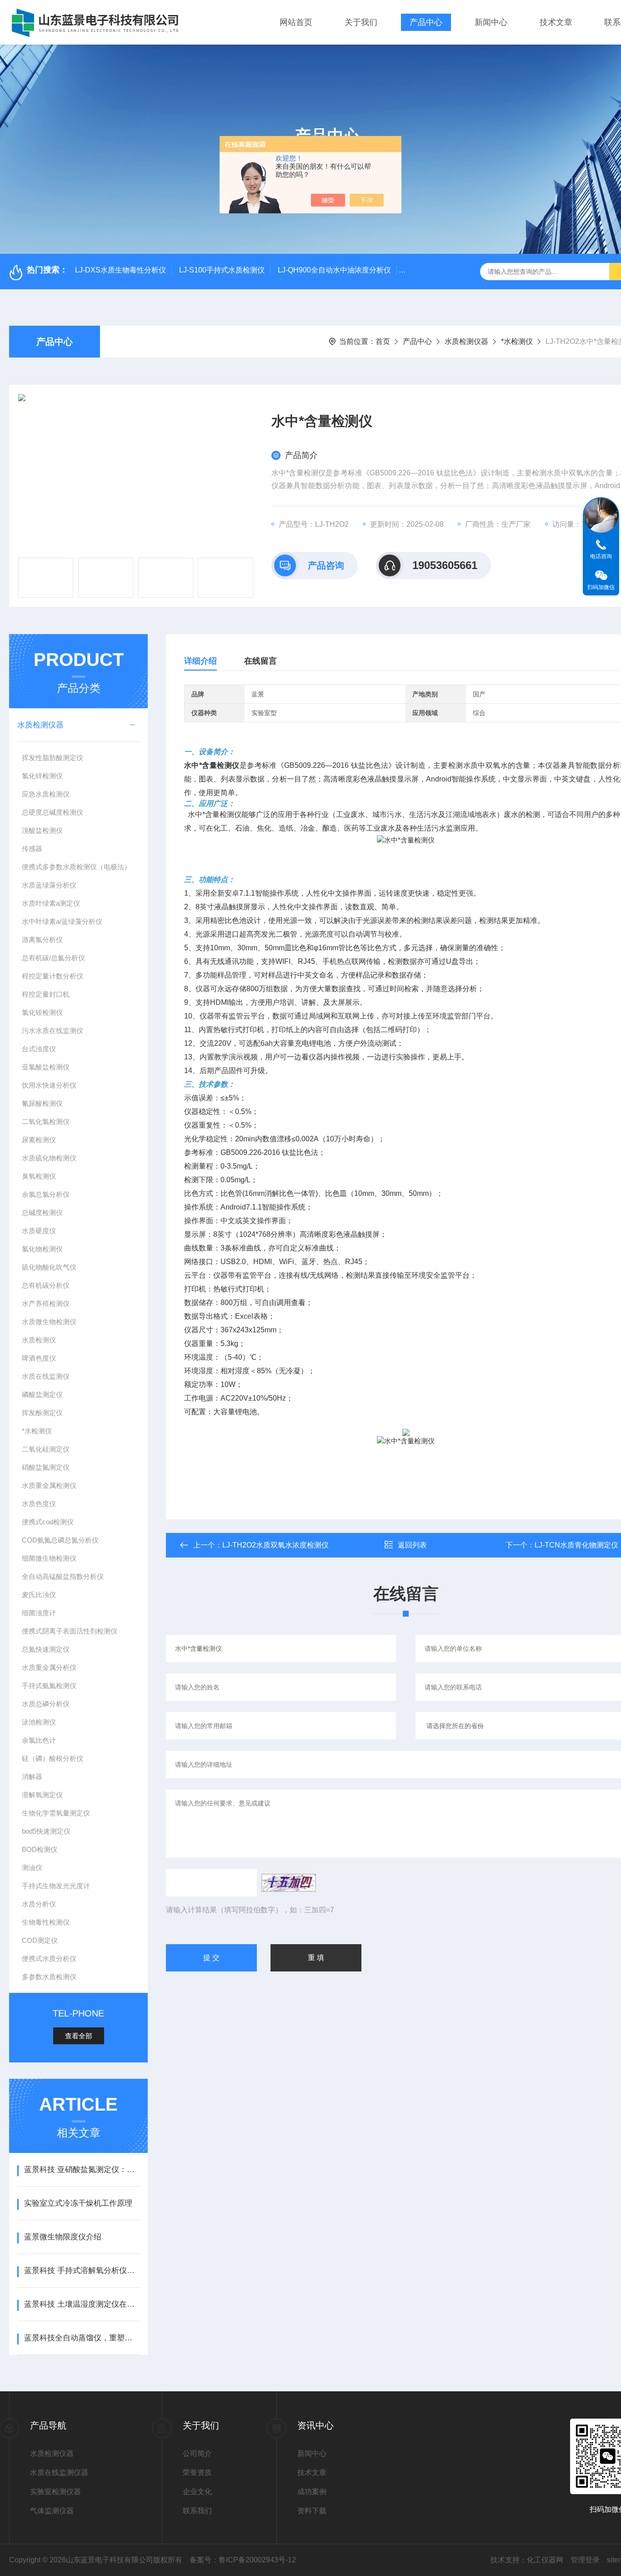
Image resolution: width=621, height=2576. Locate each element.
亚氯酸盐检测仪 (46, 1067)
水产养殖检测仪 (46, 1303)
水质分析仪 (39, 1904)
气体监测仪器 (52, 2511)
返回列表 (412, 1545)
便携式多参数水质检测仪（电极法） (76, 867)
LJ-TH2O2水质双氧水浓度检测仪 (275, 1545)
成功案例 (312, 2492)
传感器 (32, 849)
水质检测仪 (39, 1340)
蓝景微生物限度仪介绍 (63, 2237)
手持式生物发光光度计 (56, 1886)
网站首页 (296, 22)
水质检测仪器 (466, 341)
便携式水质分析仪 (49, 1958)
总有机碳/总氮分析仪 (53, 958)
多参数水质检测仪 (49, 1977)
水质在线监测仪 (46, 1376)
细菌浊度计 (39, 1613)
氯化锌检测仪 (42, 776)
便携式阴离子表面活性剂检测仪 (70, 1631)
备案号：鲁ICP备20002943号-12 (243, 2560)
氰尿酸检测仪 (42, 1103)
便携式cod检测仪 (48, 1522)
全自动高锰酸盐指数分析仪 (63, 1576)
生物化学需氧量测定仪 (56, 1813)
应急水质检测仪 (46, 794)
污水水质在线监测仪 (53, 1031)
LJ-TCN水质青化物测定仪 (576, 1545)
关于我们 (361, 22)
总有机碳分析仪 (46, 1285)
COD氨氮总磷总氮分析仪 (60, 1540)
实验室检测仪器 (55, 2492)
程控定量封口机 (46, 994)
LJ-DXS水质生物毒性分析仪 (120, 270)
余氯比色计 (39, 1740)
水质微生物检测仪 (49, 1322)
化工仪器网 (545, 2560)
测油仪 (32, 1868)
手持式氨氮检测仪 (49, 1686)
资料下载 (312, 2511)
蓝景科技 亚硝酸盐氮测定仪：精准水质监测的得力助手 (82, 2170)
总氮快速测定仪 (46, 1649)
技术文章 (556, 22)
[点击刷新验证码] (289, 1883)
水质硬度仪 (39, 1231)
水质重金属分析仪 (49, 1667)
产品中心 (426, 22)
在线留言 (260, 661)
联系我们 (197, 2511)
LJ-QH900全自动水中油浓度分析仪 (334, 270)
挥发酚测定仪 (42, 1413)
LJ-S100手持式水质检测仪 (222, 270)
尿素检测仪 (39, 1140)
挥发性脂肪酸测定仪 (53, 758)
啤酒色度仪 (39, 1358)
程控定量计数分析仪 (53, 976)
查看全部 (79, 2036)
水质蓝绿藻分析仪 (49, 885)
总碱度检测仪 (42, 1212)
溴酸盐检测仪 (42, 830)
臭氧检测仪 (39, 1176)
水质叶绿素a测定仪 (51, 903)
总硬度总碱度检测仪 (53, 812)
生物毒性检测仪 (46, 1922)
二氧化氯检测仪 (46, 1122)
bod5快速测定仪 (46, 1831)
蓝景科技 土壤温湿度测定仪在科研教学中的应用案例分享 (82, 2304)
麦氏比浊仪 (39, 1595)
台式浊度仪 (39, 1049)
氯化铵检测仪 (42, 1012)
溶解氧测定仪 (42, 1795)
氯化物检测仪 (42, 1249)
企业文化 (197, 2492)
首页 (383, 341)
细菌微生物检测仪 (49, 1558)
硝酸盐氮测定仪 (46, 1467)
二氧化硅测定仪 (46, 1449)
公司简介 (197, 2453)
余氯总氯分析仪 (46, 1194)
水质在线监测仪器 (59, 2473)
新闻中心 (491, 22)
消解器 (32, 1777)
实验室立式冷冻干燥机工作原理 (78, 2203)
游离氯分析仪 (42, 940)
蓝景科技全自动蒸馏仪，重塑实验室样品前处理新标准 (82, 2338)
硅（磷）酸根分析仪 (53, 1758)
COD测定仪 (40, 1940)
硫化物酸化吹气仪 (49, 1267)
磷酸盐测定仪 (42, 1394)
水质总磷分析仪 (46, 1704)
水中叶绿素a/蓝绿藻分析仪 (62, 921)
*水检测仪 (517, 341)
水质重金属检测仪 (49, 1485)
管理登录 (585, 2560)
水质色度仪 (39, 1504)
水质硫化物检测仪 (49, 1158)
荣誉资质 (197, 2473)
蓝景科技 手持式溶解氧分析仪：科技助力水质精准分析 (82, 2271)
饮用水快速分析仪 (49, 1085)
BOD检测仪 (40, 1849)
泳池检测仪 (39, 1722)
